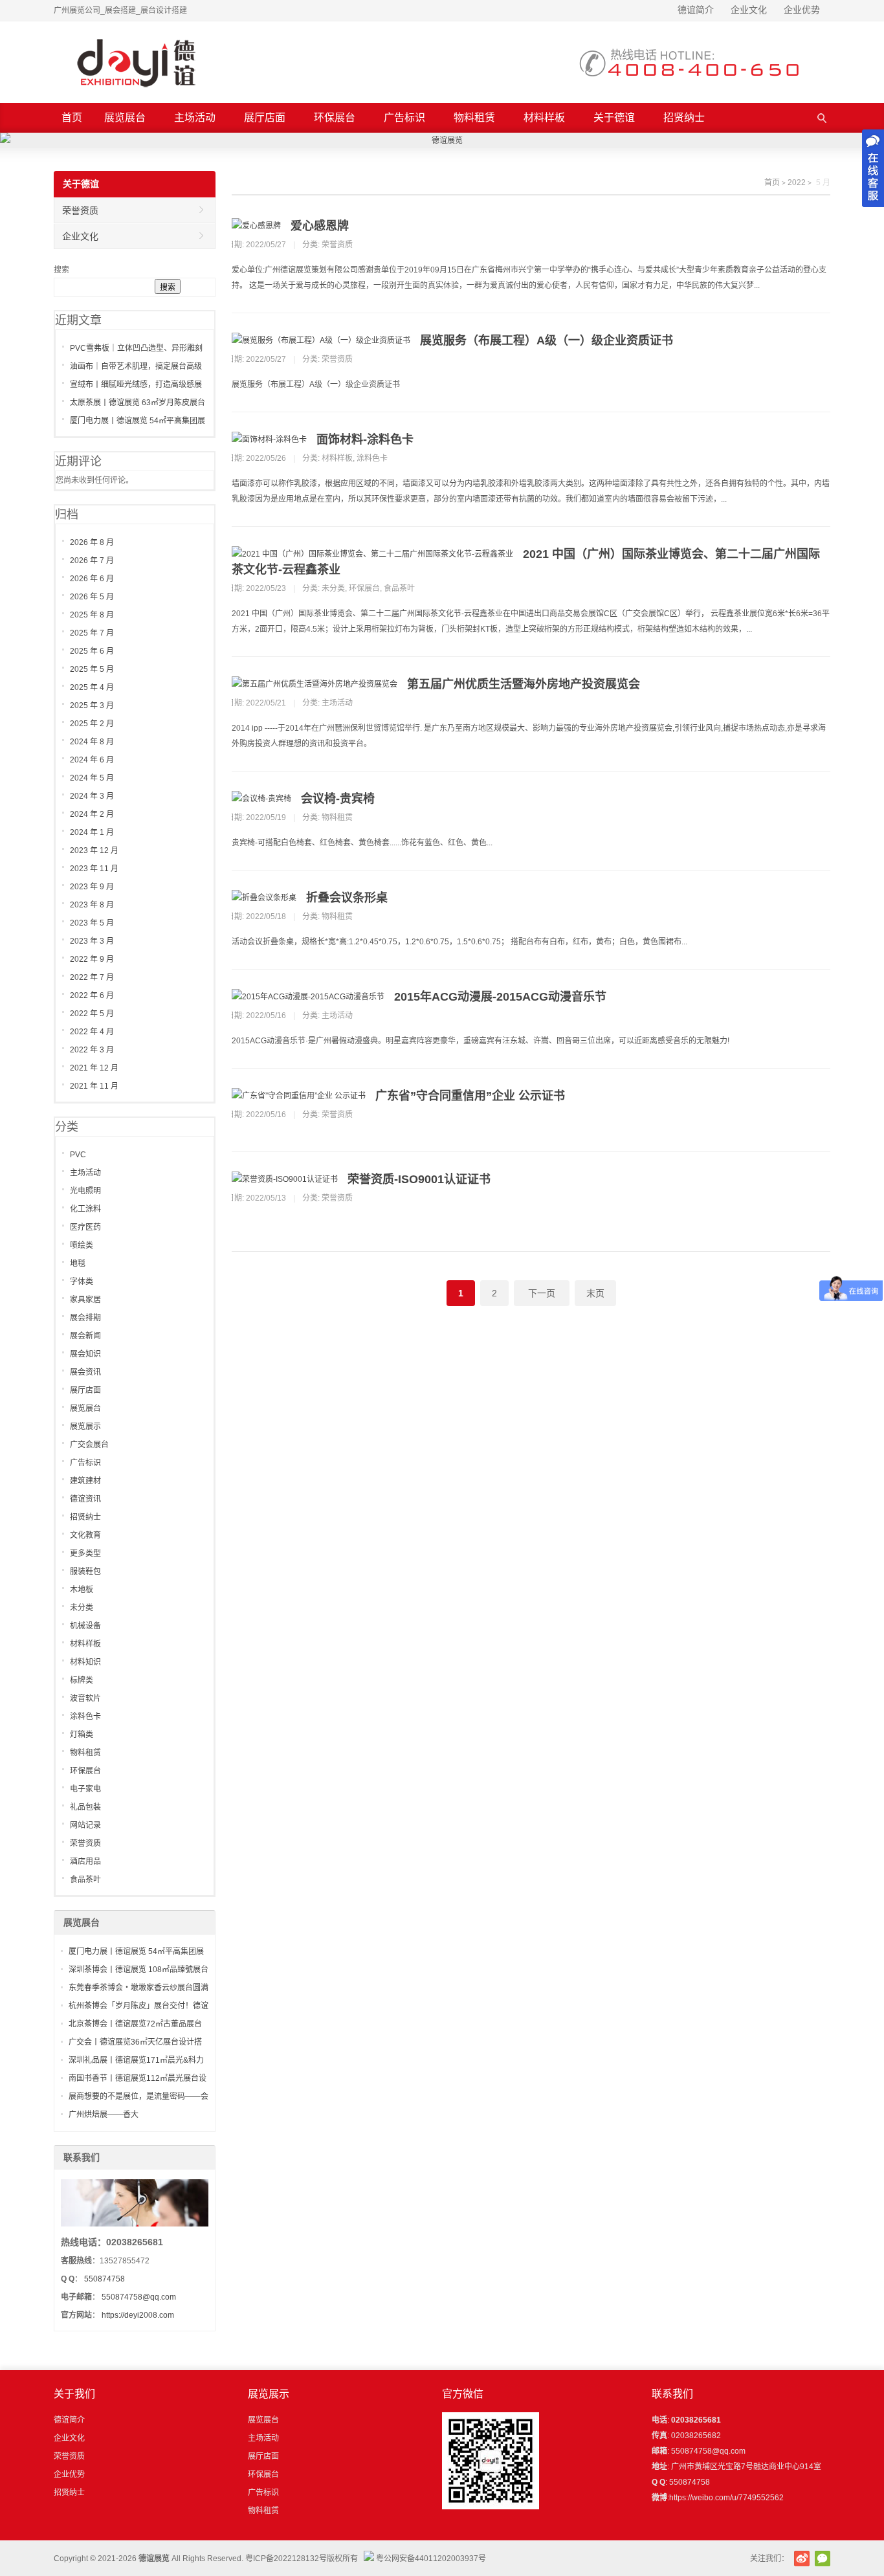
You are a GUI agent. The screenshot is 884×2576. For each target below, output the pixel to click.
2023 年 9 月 (92, 887)
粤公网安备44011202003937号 (431, 2559)
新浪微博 (802, 2559)
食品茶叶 (399, 588)
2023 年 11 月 (94, 869)
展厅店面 (265, 117)
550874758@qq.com (139, 2297)
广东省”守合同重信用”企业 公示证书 (470, 1096)
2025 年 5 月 (92, 669)
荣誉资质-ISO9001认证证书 (419, 1179)
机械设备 (85, 1626)
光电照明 (85, 1191)
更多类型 (85, 1553)
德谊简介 (696, 10)
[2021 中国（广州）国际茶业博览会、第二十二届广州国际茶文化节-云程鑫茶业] (372, 554)
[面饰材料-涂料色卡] (269, 439)
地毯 (78, 1263)
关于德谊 (614, 117)
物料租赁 (474, 117)
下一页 (542, 1293)
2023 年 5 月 (92, 923)
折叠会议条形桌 (347, 898)
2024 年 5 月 (92, 778)
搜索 (61, 270)
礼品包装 (85, 1807)
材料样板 (544, 117)
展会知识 (85, 1354)
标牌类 (82, 1680)
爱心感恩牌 (320, 226)
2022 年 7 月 (92, 977)
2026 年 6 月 (92, 579)
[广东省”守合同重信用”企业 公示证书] (299, 1096)
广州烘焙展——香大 (104, 2115)
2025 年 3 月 (92, 705)
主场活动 (195, 117)
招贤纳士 (684, 117)
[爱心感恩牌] (256, 226)
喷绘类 (82, 1245)
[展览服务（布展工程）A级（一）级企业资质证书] (321, 340)
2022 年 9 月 (92, 959)
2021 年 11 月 (94, 1086)
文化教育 (85, 1535)
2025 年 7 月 (92, 633)
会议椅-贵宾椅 (338, 799)
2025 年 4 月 (92, 687)
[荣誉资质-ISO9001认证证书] (285, 1179)
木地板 (82, 1590)
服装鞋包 (85, 1571)
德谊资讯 (85, 1499)
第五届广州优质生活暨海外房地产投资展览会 (524, 684)
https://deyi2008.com (138, 2315)
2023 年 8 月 (92, 905)
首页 (72, 117)
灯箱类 (82, 1735)
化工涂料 (85, 1209)
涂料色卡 (372, 458)
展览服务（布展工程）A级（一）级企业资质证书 (547, 340)
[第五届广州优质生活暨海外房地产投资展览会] (315, 684)
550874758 (105, 2279)
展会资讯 (85, 1372)
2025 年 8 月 (92, 615)
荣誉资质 (337, 245)
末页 (595, 1293)
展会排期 (85, 1318)
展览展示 (85, 1427)
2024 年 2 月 (92, 814)
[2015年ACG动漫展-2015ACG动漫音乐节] (308, 997)
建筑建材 (85, 1481)
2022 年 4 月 (92, 1032)
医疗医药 (85, 1227)
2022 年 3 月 (92, 1050)
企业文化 (749, 10)
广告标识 (404, 117)
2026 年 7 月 (92, 561)
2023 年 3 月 (92, 941)
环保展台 (335, 117)
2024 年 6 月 (92, 760)
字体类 (82, 1282)
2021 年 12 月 (94, 1068)
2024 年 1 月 (92, 832)
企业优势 (802, 10)
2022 (797, 183)
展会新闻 (85, 1336)
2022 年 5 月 (92, 1014)
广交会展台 (89, 1445)
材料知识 (85, 1662)
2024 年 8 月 (92, 742)
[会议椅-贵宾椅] (261, 799)
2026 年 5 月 (92, 597)
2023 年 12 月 (94, 850)
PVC (78, 1155)
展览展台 (125, 117)
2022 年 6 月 (92, 995)
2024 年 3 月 (92, 796)
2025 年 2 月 (92, 724)
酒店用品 (85, 1861)
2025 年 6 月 (92, 651)
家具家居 (85, 1300)
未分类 (333, 588)
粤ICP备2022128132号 (286, 2559)
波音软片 (85, 1698)
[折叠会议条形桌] (264, 898)
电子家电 (85, 1789)
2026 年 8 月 (92, 542)
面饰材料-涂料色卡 (365, 439)
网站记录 (85, 1825)
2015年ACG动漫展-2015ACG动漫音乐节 (500, 997)
